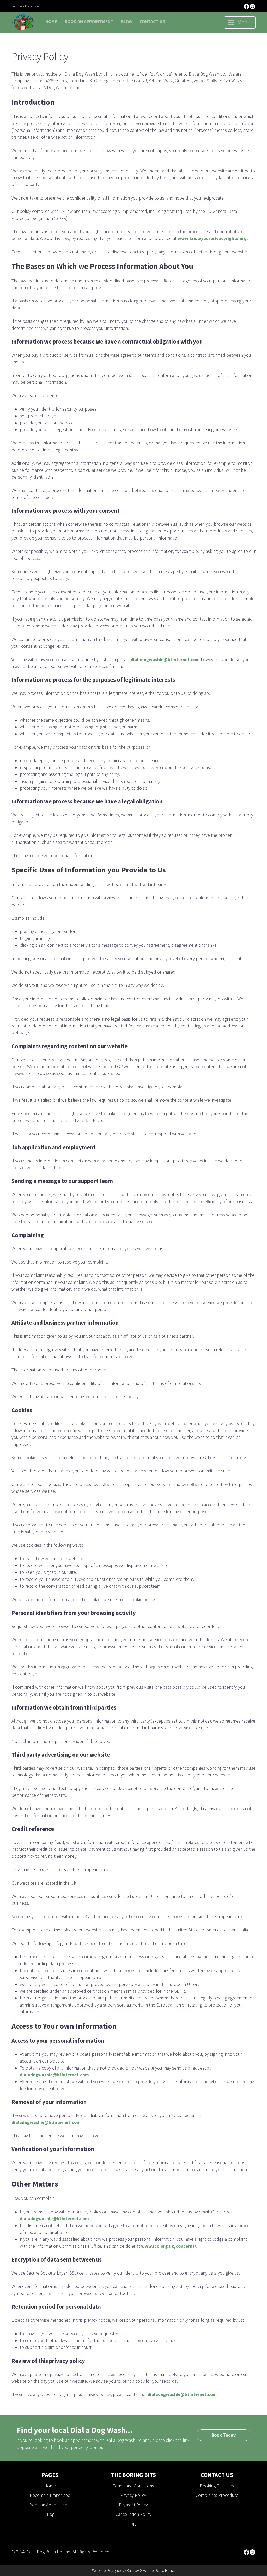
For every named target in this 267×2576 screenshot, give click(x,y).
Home (51, 22)
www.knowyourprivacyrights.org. (213, 238)
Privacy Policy (133, 2495)
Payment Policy (133, 2505)
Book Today (224, 2435)
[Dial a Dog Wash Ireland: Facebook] (247, 6)
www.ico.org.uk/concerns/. (169, 2246)
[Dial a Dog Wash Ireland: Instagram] (253, 6)
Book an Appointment (89, 22)
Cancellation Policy (133, 2514)
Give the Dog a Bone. (157, 2570)
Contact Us (152, 22)
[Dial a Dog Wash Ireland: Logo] (23, 22)
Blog (126, 22)
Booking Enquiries (217, 2486)
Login (133, 2524)
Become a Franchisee (25, 6)
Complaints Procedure (217, 2495)
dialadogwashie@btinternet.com (165, 660)
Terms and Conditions (133, 2486)
